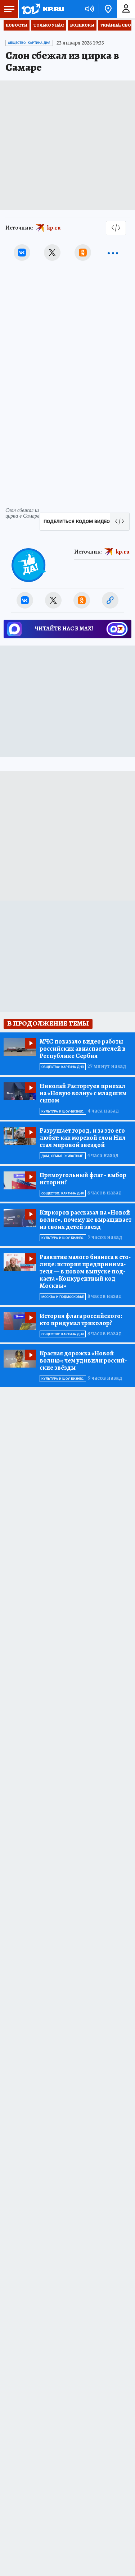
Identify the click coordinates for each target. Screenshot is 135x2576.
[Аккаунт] (126, 9)
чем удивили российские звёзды (83, 1360)
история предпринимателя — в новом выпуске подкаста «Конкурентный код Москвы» (85, 1271)
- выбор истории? (83, 1179)
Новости (17, 25)
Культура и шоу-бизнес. (63, 1111)
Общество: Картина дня (29, 43)
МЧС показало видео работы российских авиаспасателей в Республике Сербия (83, 1049)
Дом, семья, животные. (63, 1156)
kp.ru (54, 228)
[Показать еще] (113, 253)
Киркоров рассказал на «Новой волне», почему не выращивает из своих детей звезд (85, 1220)
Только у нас (49, 25)
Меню (9, 9)
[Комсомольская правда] (42, 9)
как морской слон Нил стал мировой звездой (83, 1138)
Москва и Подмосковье (63, 1297)
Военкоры (82, 25)
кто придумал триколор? (81, 1319)
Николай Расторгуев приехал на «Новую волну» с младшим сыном (83, 1093)
